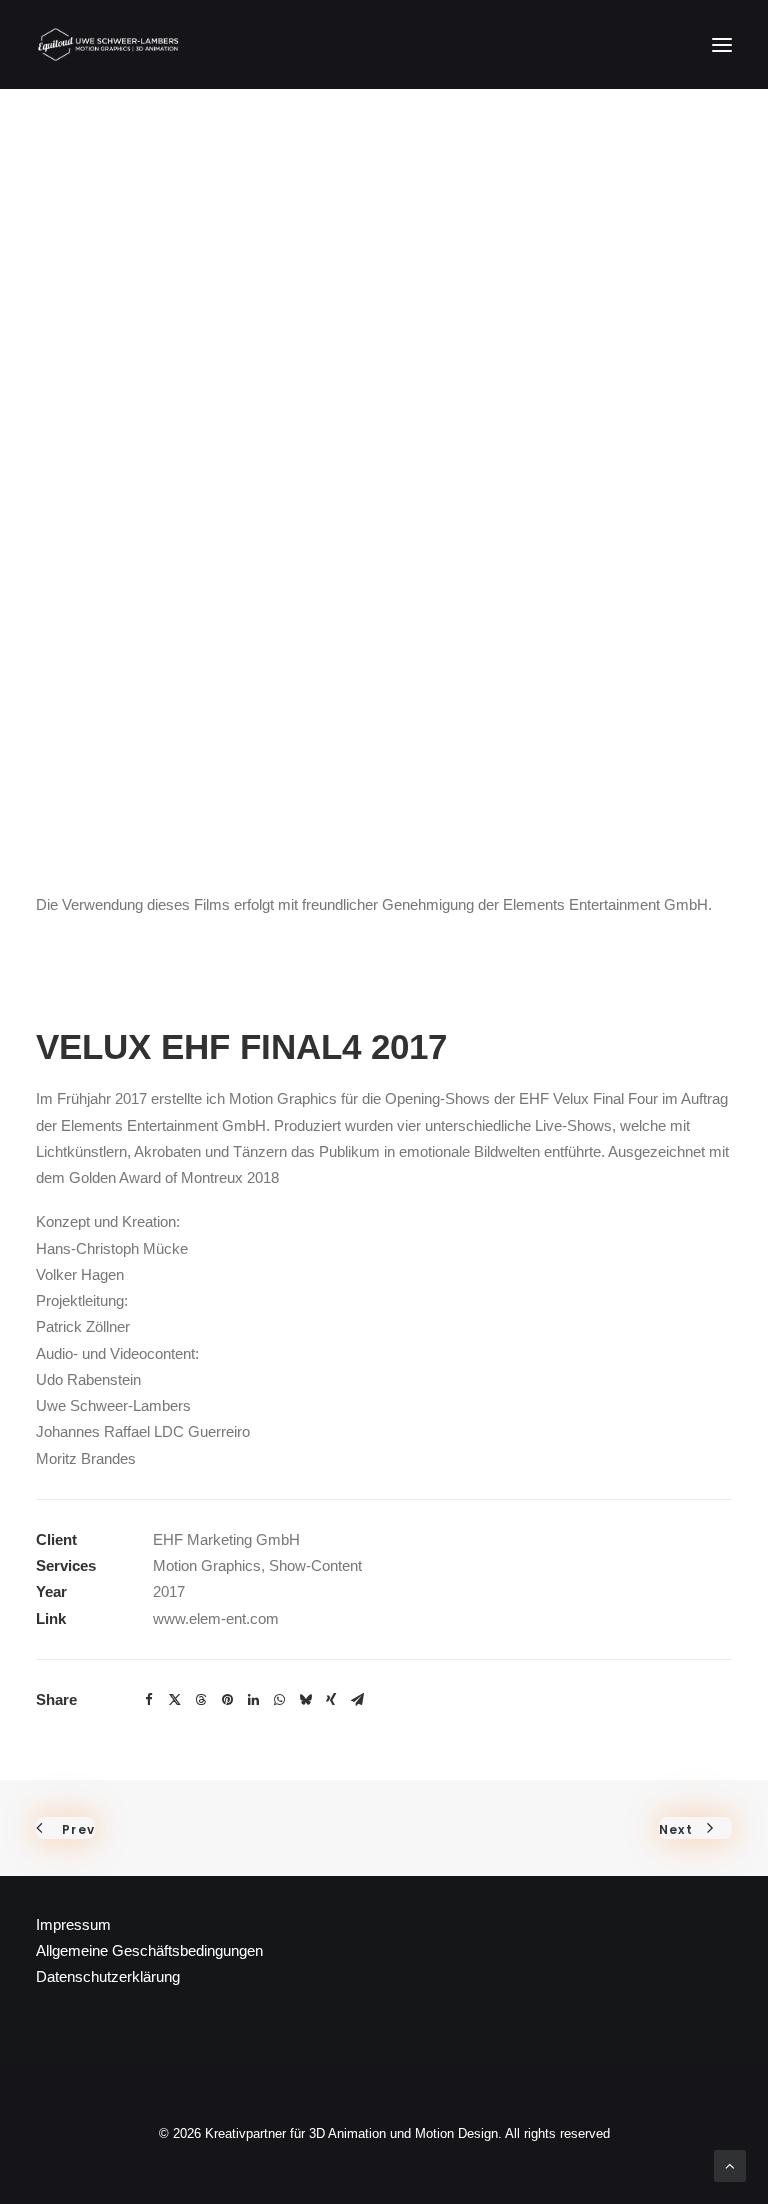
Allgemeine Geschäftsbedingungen (149, 1950)
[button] (722, 44)
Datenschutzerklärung (108, 1976)
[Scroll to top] (730, 2164)
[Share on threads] (201, 1700)
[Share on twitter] (175, 1700)
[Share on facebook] (149, 1700)
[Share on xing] (331, 1700)
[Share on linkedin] (253, 1700)
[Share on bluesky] (305, 1700)
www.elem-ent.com (216, 1618)
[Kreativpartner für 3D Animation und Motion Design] (109, 44)
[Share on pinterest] (227, 1700)
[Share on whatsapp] (279, 1700)
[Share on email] (357, 1700)
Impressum (73, 1924)
